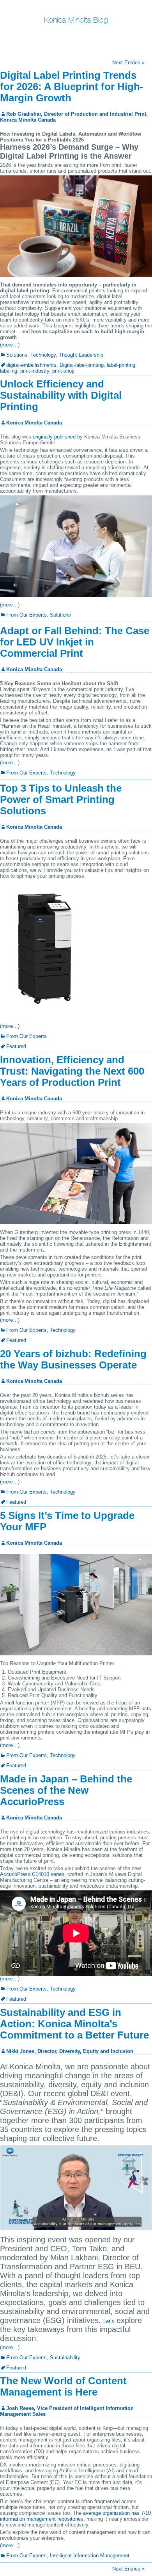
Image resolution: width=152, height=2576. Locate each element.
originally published (54, 437)
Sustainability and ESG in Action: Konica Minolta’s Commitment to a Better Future (74, 2024)
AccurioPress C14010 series (32, 1874)
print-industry (35, 371)
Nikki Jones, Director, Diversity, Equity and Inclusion (70, 2051)
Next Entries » (128, 63)
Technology (43, 355)
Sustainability (65, 2358)
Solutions (17, 355)
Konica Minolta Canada (34, 423)
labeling (9, 371)
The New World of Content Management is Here (63, 2386)
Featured (16, 1046)
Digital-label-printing (82, 365)
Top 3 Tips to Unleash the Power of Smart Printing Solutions (61, 799)
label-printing (121, 365)
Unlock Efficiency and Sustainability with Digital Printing (61, 395)
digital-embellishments (31, 365)
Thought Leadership (81, 355)
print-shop (63, 371)
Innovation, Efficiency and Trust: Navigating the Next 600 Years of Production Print (72, 1071)
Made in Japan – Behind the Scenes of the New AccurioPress (66, 1790)
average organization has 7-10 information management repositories (75, 2516)
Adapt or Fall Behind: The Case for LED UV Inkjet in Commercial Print (75, 642)
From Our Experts (27, 615)
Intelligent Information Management (90, 2556)
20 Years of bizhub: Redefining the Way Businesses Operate (73, 1359)
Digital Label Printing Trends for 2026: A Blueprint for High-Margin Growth (72, 87)
